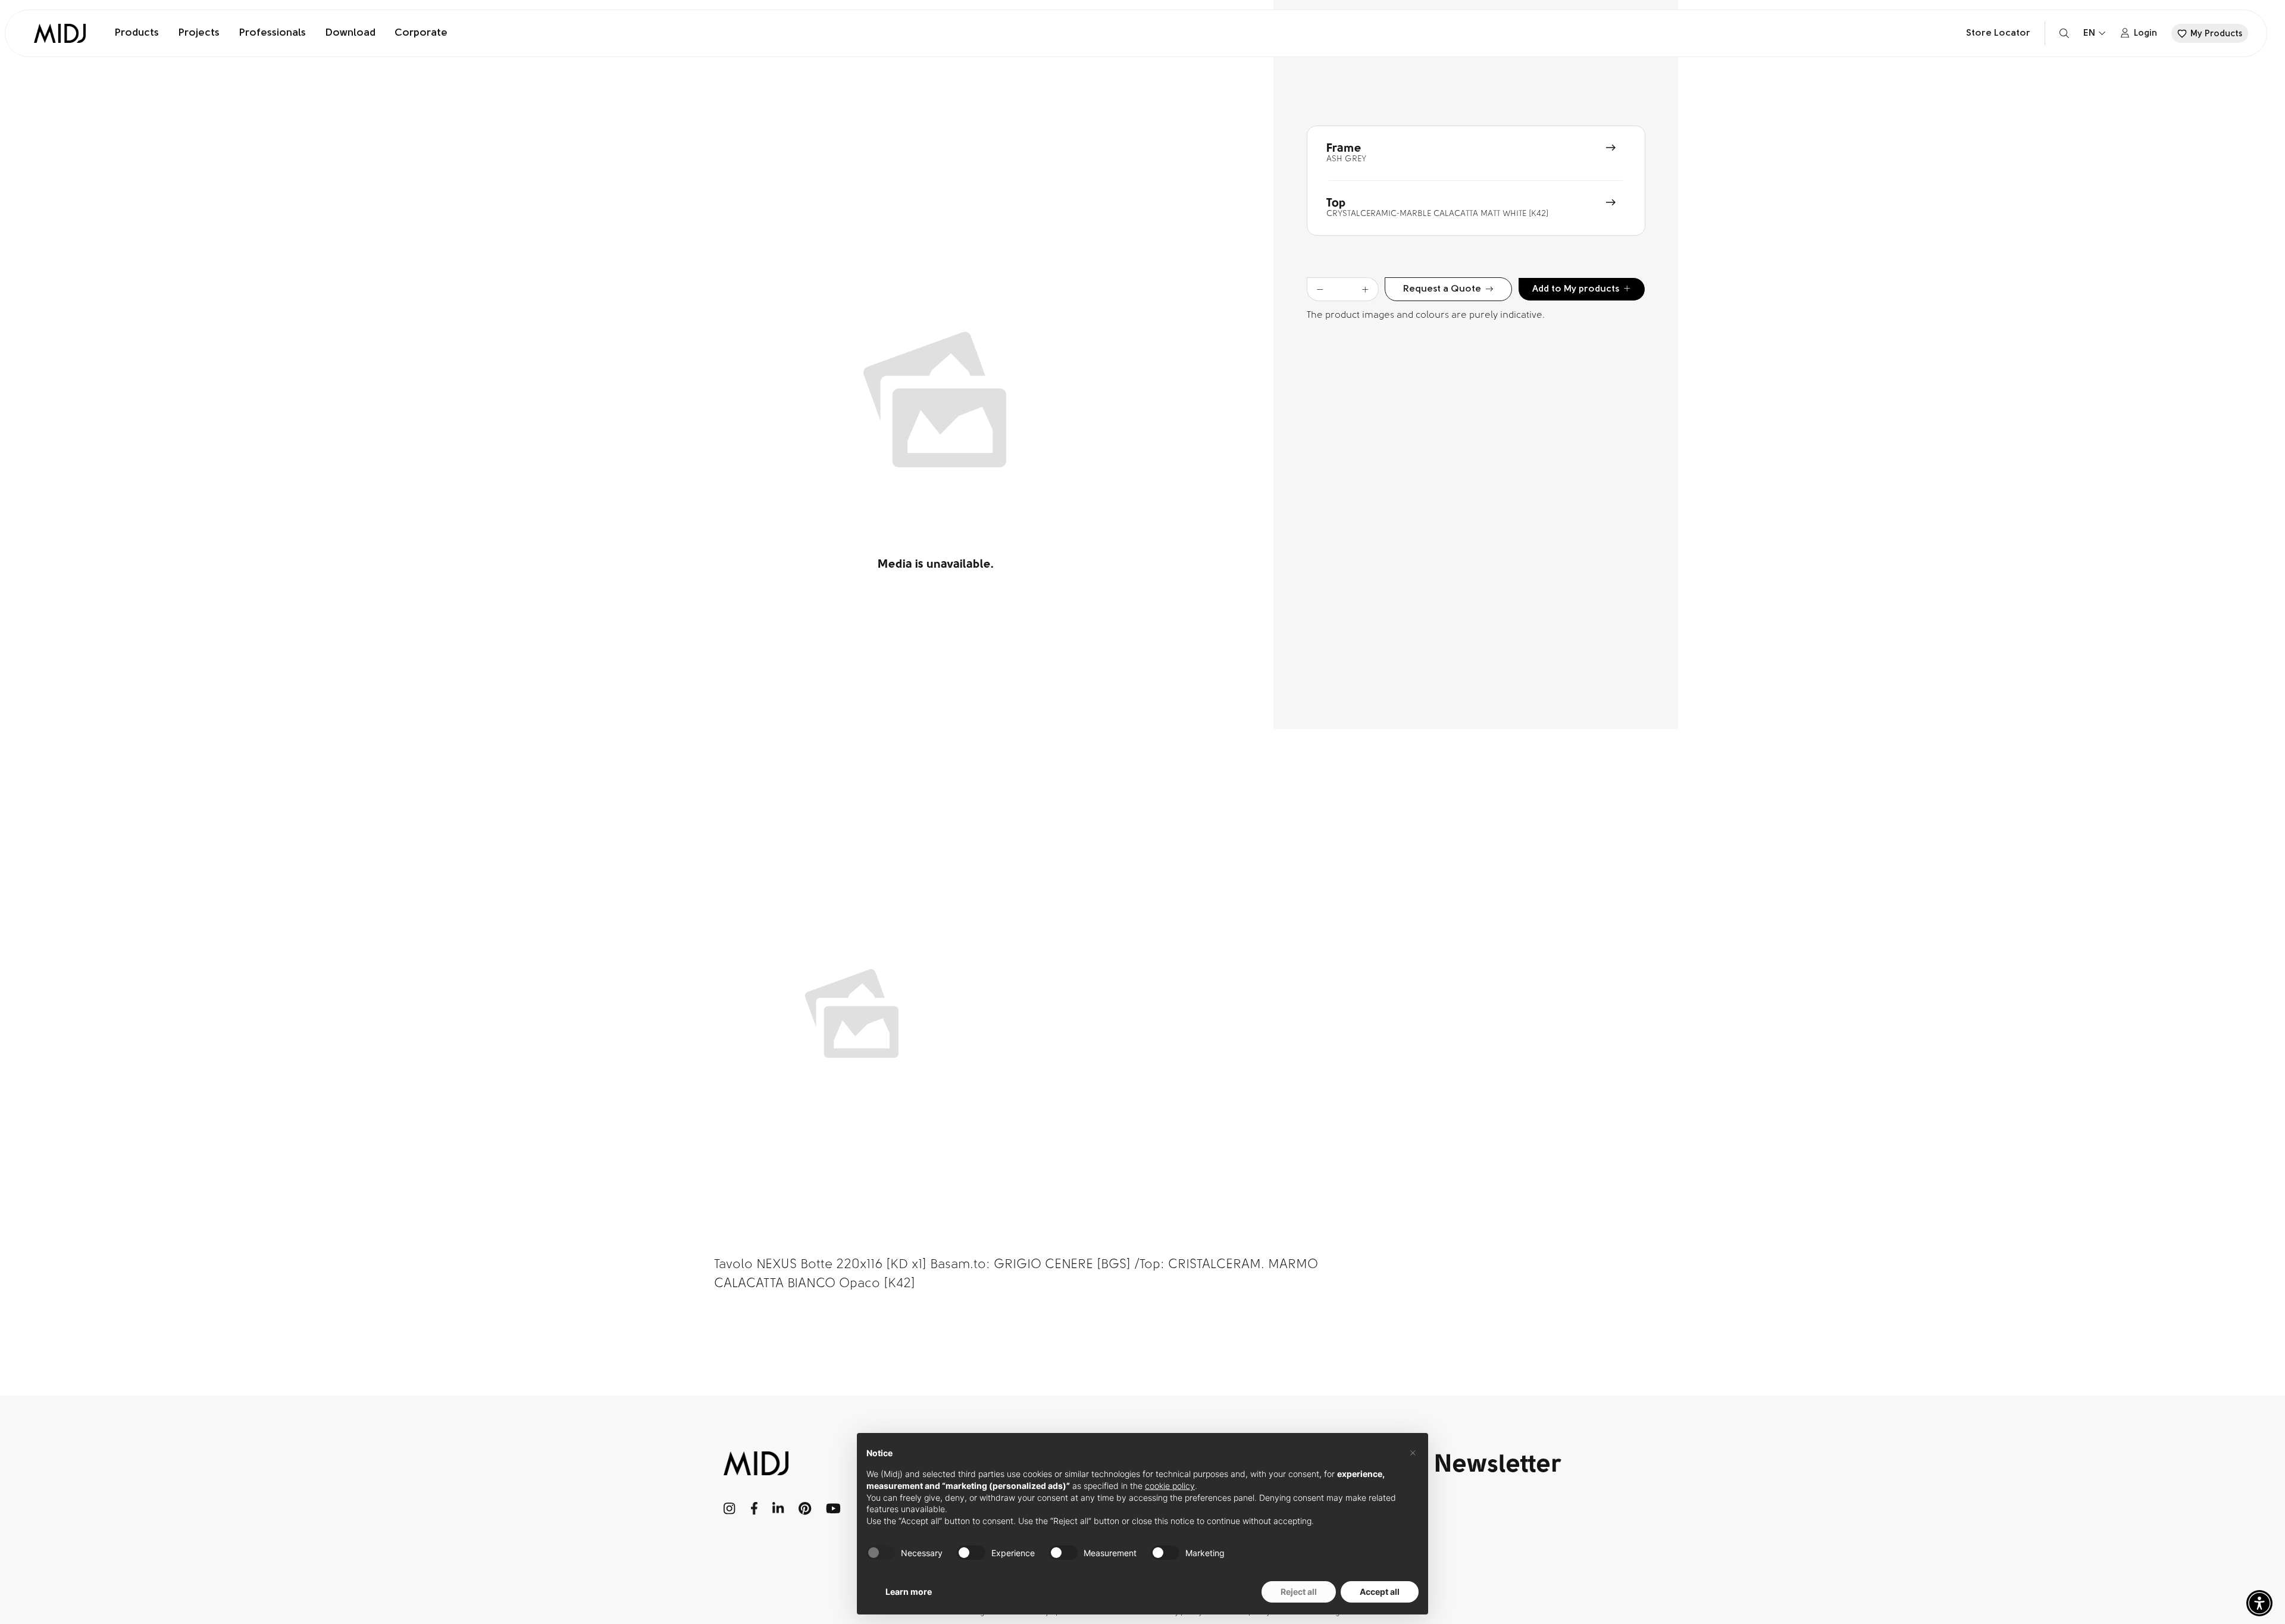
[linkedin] (778, 1509)
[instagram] (730, 1509)
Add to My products (1576, 289)
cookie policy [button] (1170, 1486)
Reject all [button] (1299, 1592)
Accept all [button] (1380, 1592)
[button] (2259, 1603)
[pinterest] (805, 1509)
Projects (199, 33)
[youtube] (833, 1509)
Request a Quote (1442, 289)
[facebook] (754, 1509)
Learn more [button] (909, 1592)
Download (350, 33)
